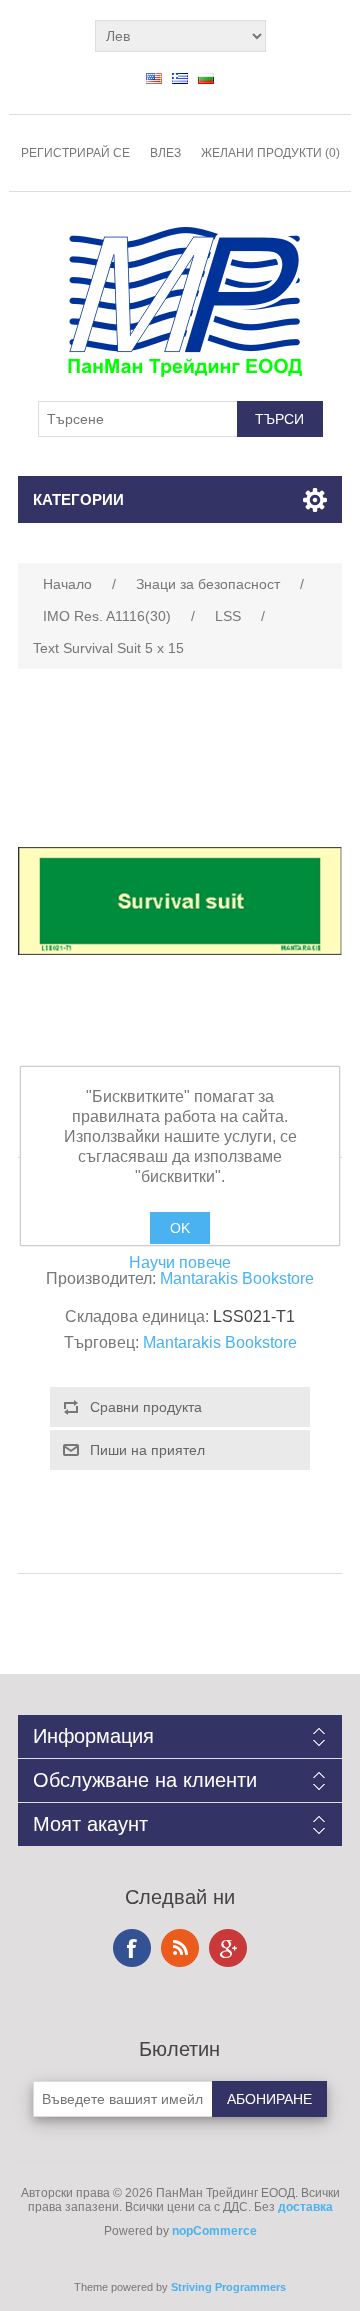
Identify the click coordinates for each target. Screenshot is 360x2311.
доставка (305, 2207)
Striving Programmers (228, 2287)
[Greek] (180, 78)
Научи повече (180, 1262)
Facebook (132, 1948)
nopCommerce (214, 2231)
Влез (165, 153)
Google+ (228, 1948)
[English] (154, 78)
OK (180, 1228)
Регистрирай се (75, 153)
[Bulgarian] (206, 78)
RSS (180, 1948)
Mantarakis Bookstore (237, 1278)
